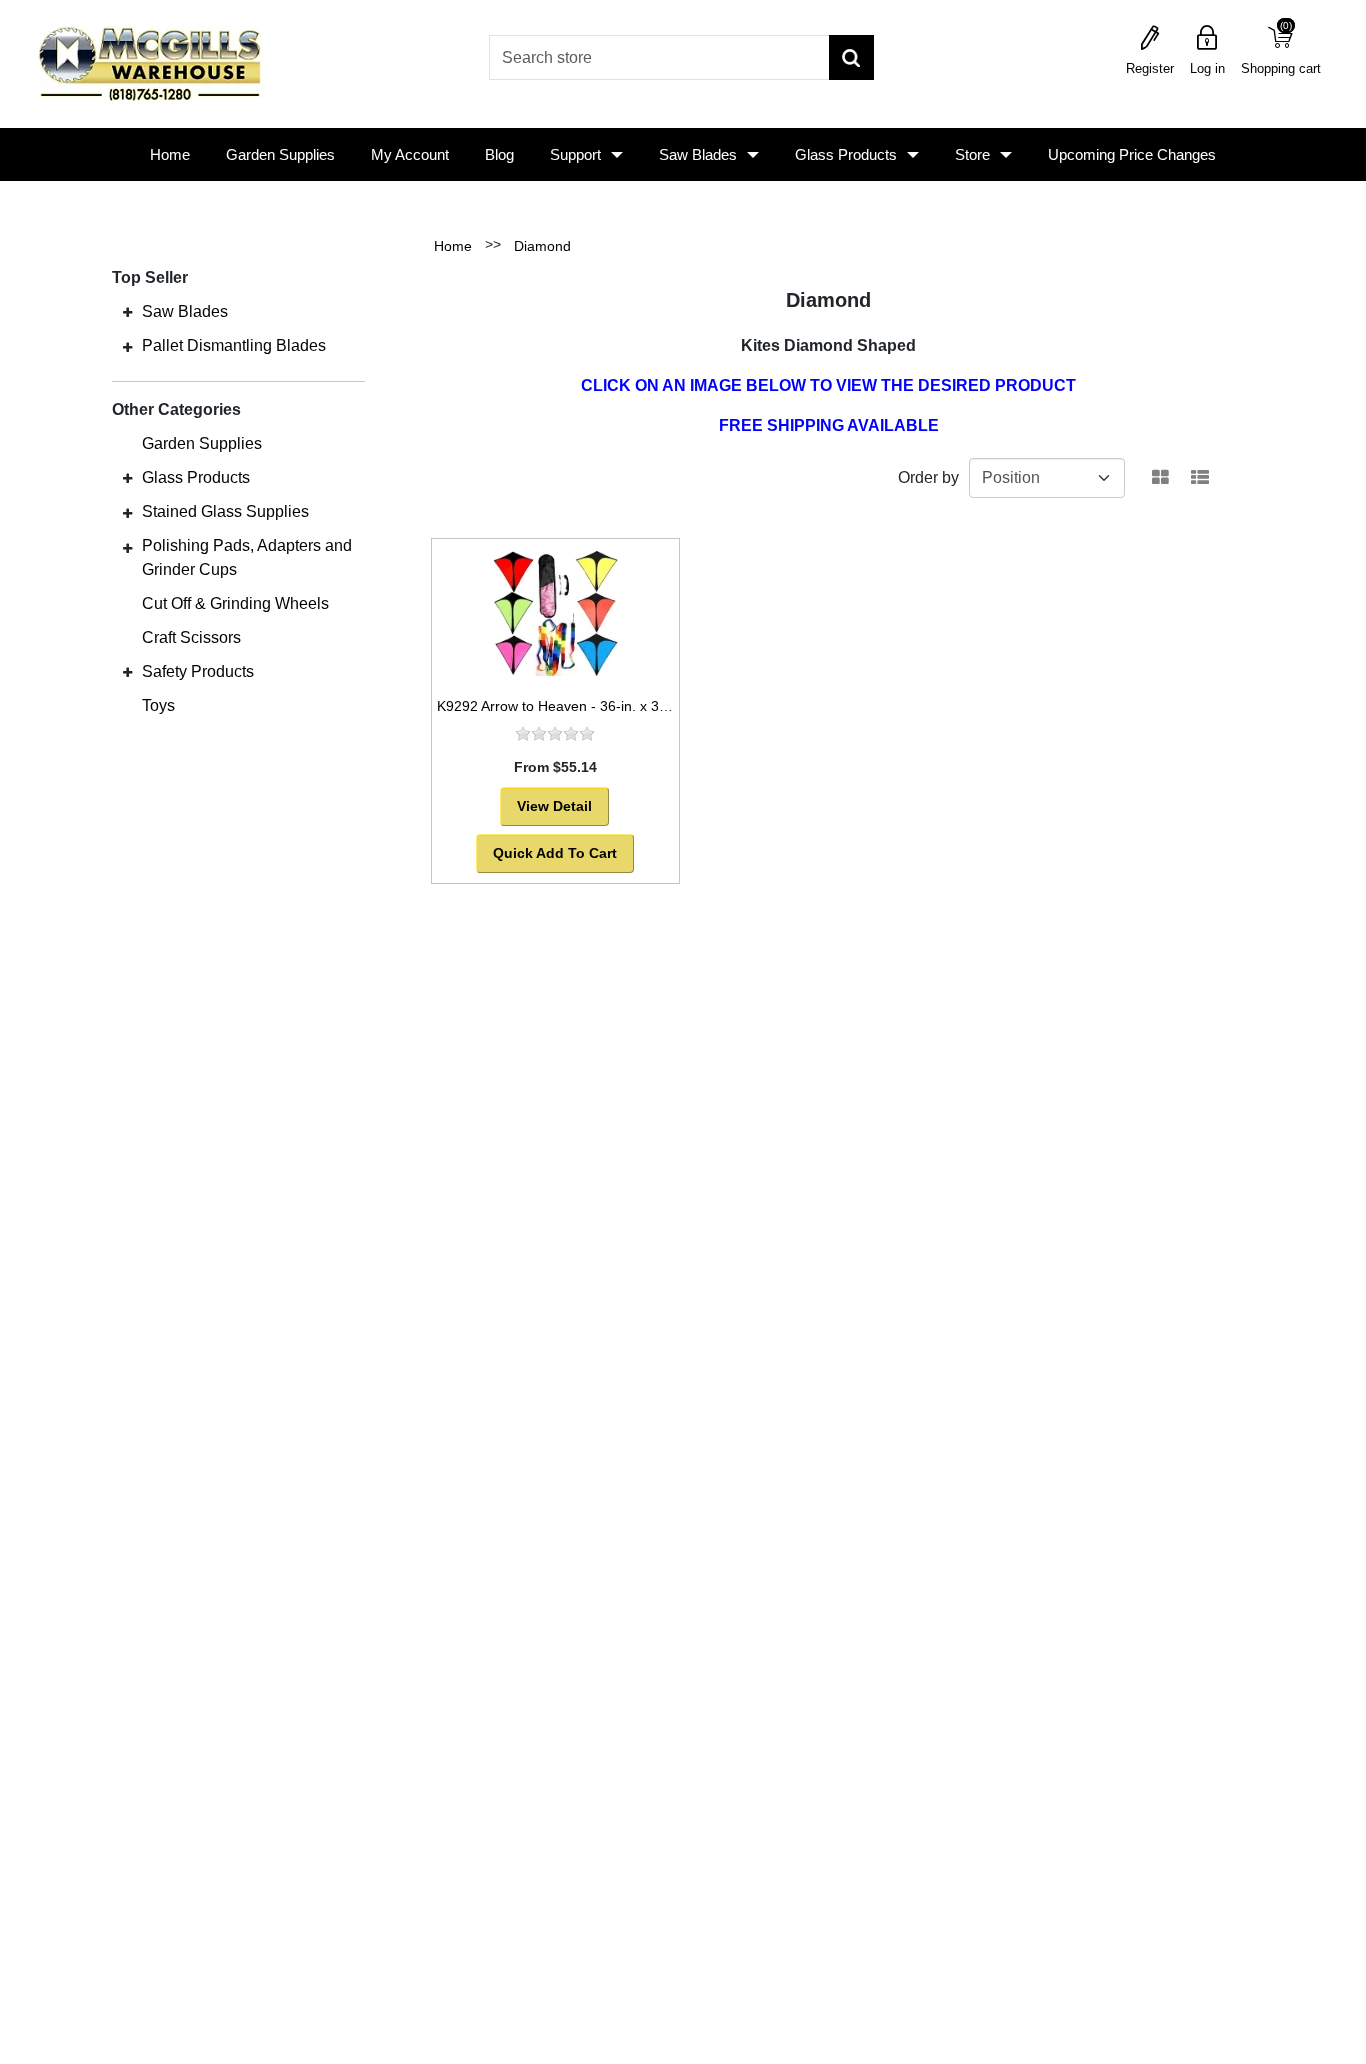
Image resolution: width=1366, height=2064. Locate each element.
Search (851, 57)
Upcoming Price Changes (1132, 154)
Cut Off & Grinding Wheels (235, 603)
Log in (1207, 68)
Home (170, 154)
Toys (158, 705)
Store (972, 154)
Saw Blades (698, 154)
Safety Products (198, 671)
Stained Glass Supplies (225, 511)
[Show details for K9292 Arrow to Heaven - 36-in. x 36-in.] (555, 613)
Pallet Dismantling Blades (234, 345)
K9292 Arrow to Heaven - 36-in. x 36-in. (562, 706)
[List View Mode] (1200, 478)
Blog (499, 154)
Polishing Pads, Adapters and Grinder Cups (247, 557)
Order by (928, 477)
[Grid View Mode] (1160, 478)
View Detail (554, 806)
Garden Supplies (280, 154)
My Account (410, 154)
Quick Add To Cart (555, 853)
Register (1150, 68)
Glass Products (846, 154)
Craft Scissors (191, 637)
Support (575, 154)
